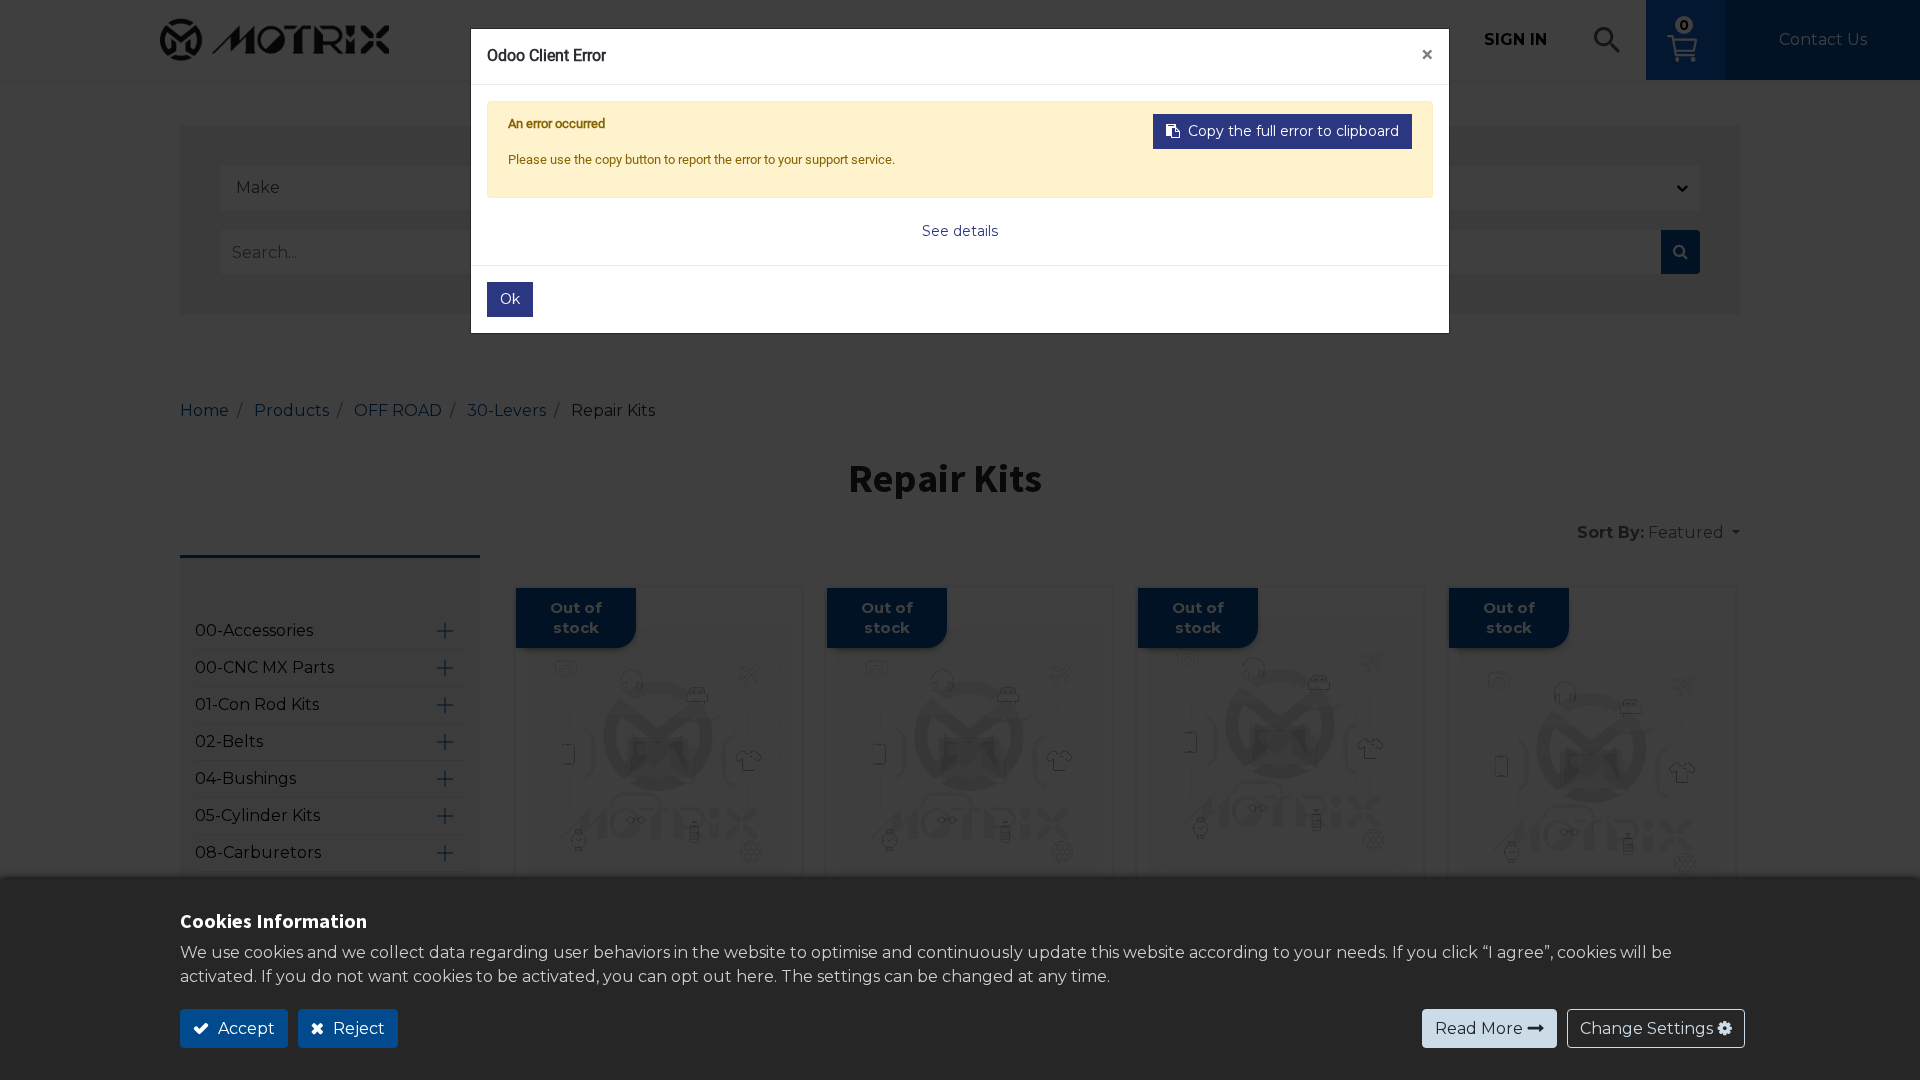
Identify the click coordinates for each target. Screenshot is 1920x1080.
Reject (357, 1028)
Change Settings (1646, 1028)
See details (960, 231)
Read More (1479, 1028)
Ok (510, 299)
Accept (244, 1028)
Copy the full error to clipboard (1293, 131)
